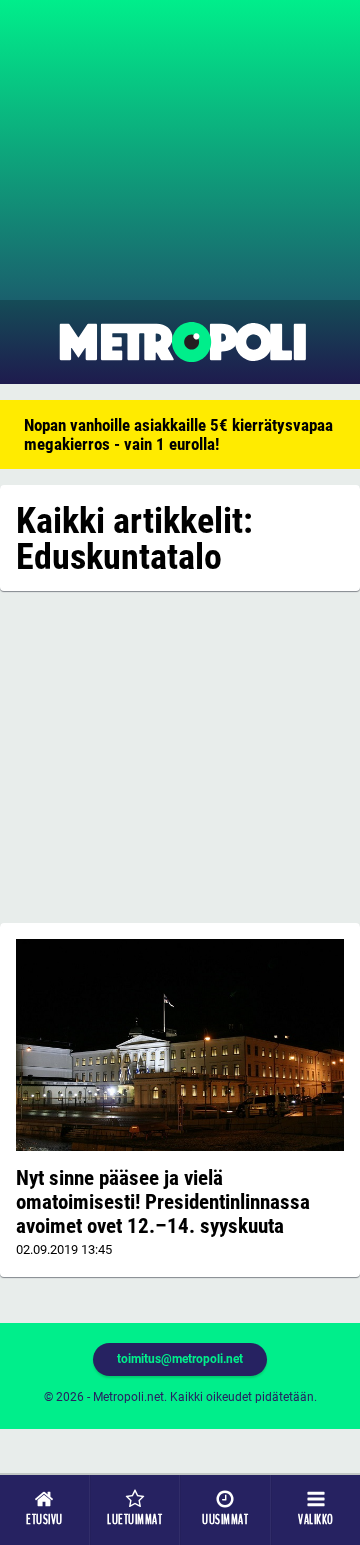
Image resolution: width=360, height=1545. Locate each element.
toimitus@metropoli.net (180, 1359)
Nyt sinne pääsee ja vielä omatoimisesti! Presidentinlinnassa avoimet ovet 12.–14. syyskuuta (163, 1202)
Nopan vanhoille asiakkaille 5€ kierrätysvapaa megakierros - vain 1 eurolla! (178, 434)
